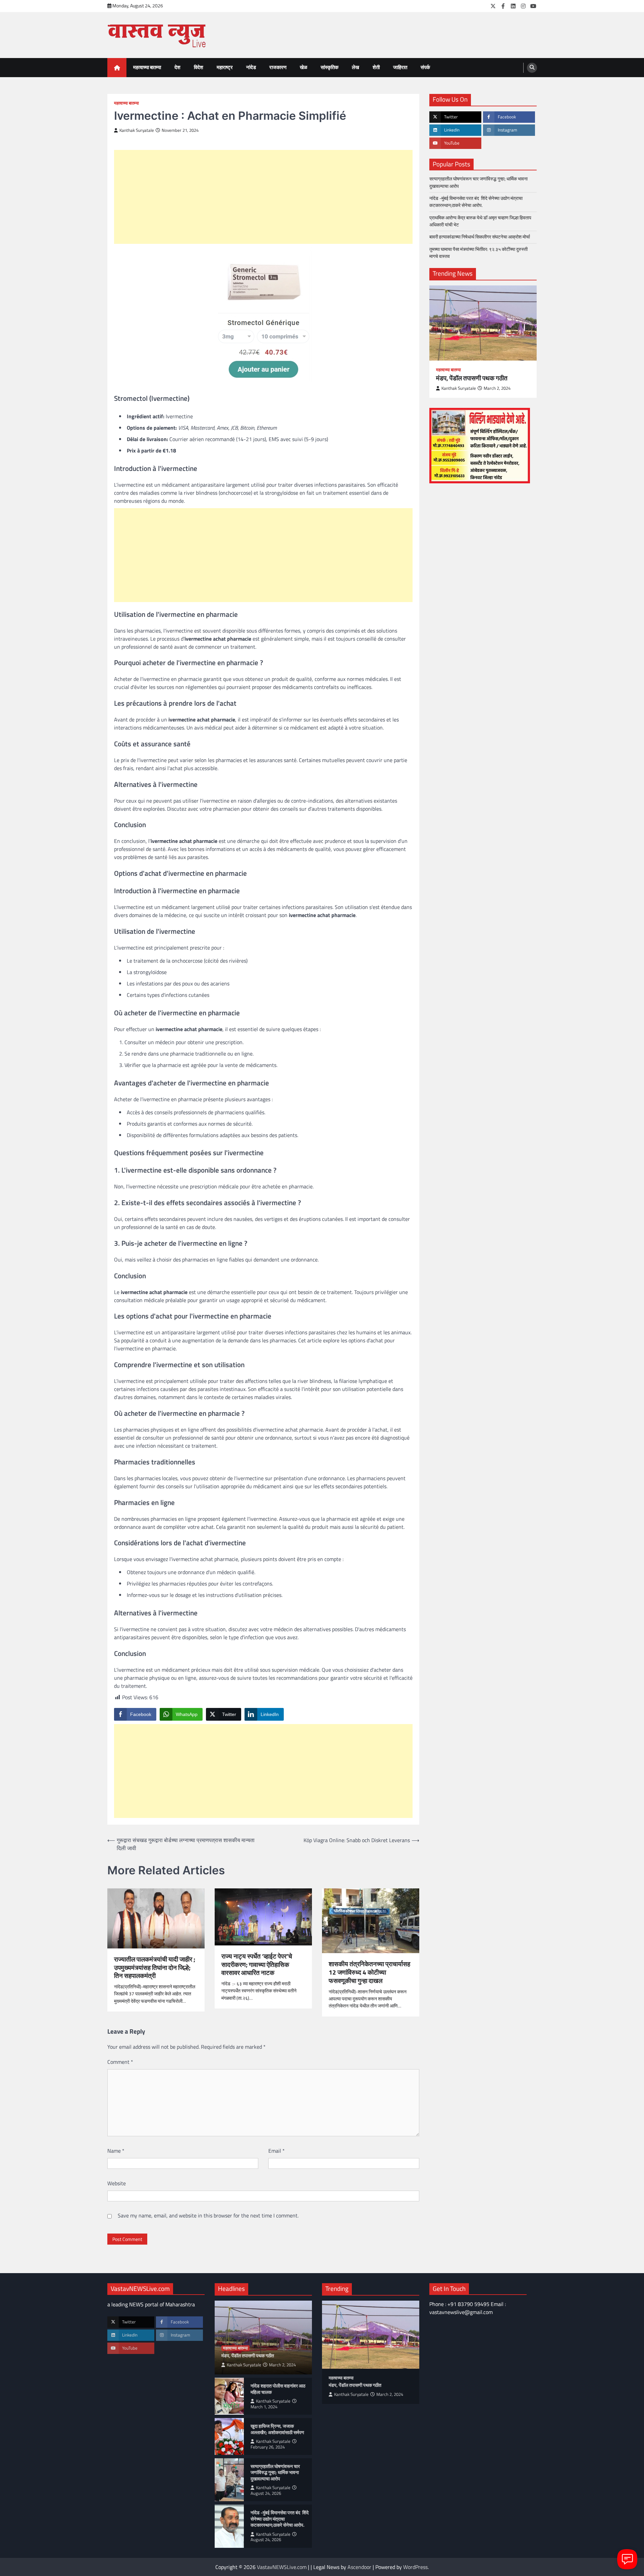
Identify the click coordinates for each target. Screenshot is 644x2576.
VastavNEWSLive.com (282, 2567)
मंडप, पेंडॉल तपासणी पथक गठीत (472, 378)
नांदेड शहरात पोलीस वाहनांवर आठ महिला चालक (278, 2389)
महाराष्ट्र (225, 67)
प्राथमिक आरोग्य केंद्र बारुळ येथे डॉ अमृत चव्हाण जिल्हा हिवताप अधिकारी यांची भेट (480, 221)
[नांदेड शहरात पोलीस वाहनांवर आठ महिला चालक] (229, 2396)
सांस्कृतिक (330, 67)
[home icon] (117, 68)
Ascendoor (359, 2567)
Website (117, 2183)
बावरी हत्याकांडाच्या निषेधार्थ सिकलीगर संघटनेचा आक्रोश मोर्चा (480, 237)
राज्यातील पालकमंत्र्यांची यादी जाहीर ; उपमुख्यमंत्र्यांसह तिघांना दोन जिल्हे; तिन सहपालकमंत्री (155, 1968)
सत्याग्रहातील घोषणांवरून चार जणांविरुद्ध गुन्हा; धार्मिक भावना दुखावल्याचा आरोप (478, 182)
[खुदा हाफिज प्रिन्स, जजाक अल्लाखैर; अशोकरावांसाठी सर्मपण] (229, 2436)
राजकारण (278, 67)
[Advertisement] (263, 197)
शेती (376, 67)
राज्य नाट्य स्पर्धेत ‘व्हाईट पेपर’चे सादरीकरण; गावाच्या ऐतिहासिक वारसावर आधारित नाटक (257, 1965)
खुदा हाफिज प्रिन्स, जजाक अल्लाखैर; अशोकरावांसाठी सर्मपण (277, 2429)
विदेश (199, 67)
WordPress (415, 2567)
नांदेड (251, 67)
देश (177, 67)
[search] (532, 68)
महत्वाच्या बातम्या (147, 67)
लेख (356, 67)
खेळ (304, 67)
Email (277, 2151)
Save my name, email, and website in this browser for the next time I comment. (208, 2215)
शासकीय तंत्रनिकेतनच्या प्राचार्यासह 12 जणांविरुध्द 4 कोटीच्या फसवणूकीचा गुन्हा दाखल (369, 1972)
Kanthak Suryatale (137, 130)
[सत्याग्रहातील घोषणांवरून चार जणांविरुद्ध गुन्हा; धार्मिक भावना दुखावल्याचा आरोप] (229, 2480)
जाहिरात (400, 67)
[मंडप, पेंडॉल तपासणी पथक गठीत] (483, 323)
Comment (120, 2062)
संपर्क (425, 67)
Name (116, 2151)
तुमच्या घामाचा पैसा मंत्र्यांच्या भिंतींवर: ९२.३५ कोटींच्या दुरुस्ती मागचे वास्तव (478, 252)
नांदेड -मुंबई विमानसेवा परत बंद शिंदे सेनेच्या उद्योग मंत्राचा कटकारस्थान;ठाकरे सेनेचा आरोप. (476, 201)
